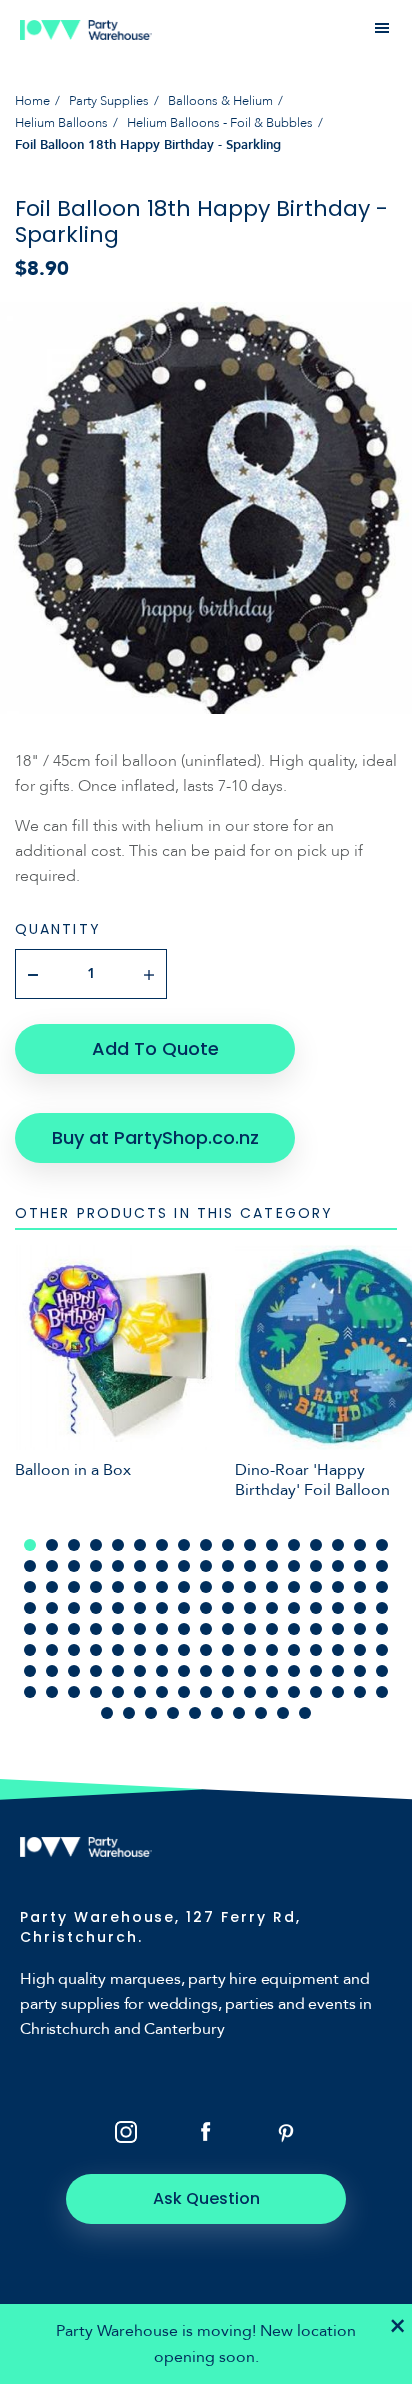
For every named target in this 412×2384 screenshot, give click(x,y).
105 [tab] (74, 1671)
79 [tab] (250, 1629)
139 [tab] (151, 1713)
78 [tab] (228, 1629)
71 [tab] (74, 1629)
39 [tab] (118, 1587)
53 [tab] (52, 1608)
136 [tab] (382, 1692)
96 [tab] (250, 1650)
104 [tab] (52, 1671)
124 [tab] (118, 1692)
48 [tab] (316, 1587)
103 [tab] (30, 1671)
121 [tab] (52, 1692)
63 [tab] (272, 1608)
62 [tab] (250, 1608)
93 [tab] (184, 1650)
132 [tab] (294, 1692)
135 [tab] (360, 1692)
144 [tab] (261, 1713)
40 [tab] (140, 1587)
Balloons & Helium (220, 101)
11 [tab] (250, 1545)
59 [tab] (184, 1608)
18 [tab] (30, 1566)
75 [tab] (162, 1629)
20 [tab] (74, 1566)
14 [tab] (316, 1545)
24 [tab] (162, 1566)
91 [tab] (140, 1650)
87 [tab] (52, 1650)
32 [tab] (338, 1566)
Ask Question (206, 2198)
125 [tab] (140, 1692)
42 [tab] (184, 1587)
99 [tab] (316, 1650)
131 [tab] (272, 1692)
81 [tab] (294, 1629)
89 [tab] (96, 1650)
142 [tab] (217, 1713)
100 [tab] (338, 1650)
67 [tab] (360, 1608)
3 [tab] (74, 1545)
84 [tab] (360, 1629)
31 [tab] (316, 1566)
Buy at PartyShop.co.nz (155, 1137)
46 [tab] (272, 1587)
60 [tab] (206, 1608)
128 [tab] (206, 1692)
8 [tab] (184, 1545)
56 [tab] (118, 1608)
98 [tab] (294, 1650)
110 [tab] (184, 1671)
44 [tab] (228, 1587)
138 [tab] (129, 1713)
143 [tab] (239, 1713)
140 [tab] (173, 1713)
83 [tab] (338, 1629)
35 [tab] (30, 1587)
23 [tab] (140, 1566)
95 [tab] (228, 1650)
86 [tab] (30, 1650)
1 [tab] (30, 1545)
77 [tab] (206, 1629)
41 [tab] (162, 1587)
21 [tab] (96, 1566)
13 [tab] (294, 1545)
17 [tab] (382, 1545)
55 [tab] (96, 1608)
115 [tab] (294, 1671)
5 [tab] (118, 1545)
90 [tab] (118, 1650)
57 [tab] (140, 1608)
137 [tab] (107, 1713)
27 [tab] (228, 1566)
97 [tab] (272, 1650)
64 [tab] (294, 1608)
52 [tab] (30, 1608)
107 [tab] (118, 1671)
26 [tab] (206, 1566)
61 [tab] (228, 1608)
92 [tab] (162, 1650)
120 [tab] (30, 1692)
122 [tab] (74, 1692)
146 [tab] (305, 1713)
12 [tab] (272, 1545)
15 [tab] (338, 1545)
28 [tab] (250, 1566)
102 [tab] (382, 1650)
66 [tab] (338, 1608)
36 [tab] (52, 1587)
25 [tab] (184, 1566)
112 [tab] (228, 1671)
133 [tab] (316, 1692)
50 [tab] (360, 1587)
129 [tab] (228, 1692)
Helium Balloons (61, 123)
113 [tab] (250, 1671)
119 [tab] (382, 1671)
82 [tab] (316, 1629)
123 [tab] (96, 1692)
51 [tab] (382, 1587)
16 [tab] (360, 1545)
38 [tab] (96, 1587)
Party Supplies (109, 101)
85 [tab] (382, 1629)
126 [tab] (162, 1692)
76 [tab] (184, 1629)
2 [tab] (52, 1545)
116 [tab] (316, 1671)
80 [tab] (272, 1629)
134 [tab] (338, 1692)
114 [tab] (272, 1671)
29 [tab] (272, 1566)
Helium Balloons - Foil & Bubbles (220, 123)
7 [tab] (162, 1545)
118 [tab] (360, 1671)
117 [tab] (338, 1671)
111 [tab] (206, 1671)
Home (32, 101)
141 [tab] (195, 1713)
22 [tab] (118, 1566)
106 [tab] (96, 1671)
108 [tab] (140, 1671)
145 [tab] (283, 1713)
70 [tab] (52, 1629)
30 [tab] (294, 1566)
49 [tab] (338, 1587)
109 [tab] (162, 1671)
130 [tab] (250, 1692)
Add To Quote (155, 1048)
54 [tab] (74, 1608)
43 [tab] (206, 1587)
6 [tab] (140, 1545)
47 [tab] (294, 1587)
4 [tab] (96, 1545)
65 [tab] (316, 1608)
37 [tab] (74, 1587)
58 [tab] (162, 1608)
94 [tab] (206, 1650)
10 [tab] (228, 1545)
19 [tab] (52, 1566)
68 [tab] (382, 1608)
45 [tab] (250, 1587)
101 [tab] (360, 1650)
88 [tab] (74, 1650)
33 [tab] (360, 1566)
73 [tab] (118, 1629)
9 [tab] (206, 1545)
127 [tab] (184, 1692)
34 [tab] (382, 1566)
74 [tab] (140, 1629)
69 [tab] (30, 1629)
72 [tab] (96, 1629)
